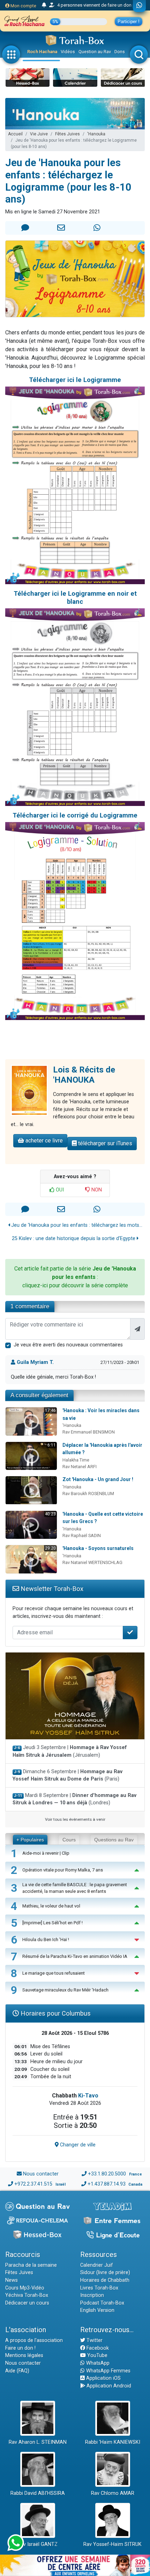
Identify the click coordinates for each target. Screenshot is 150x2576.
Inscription (92, 2295)
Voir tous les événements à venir (75, 1819)
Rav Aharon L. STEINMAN (38, 2442)
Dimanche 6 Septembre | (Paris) (67, 1775)
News (12, 2280)
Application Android (108, 2386)
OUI (59, 1190)
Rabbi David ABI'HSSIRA (38, 2493)
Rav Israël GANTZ (37, 2544)
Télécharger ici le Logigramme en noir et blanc (75, 597)
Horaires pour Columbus (55, 2013)
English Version (97, 2310)
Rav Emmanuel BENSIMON (89, 1432)
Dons (120, 52)
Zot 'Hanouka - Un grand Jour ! (98, 1479)
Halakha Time (76, 1460)
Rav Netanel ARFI (80, 1467)
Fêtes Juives (67, 134)
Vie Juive (39, 134)
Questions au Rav (114, 1840)
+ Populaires (30, 1840)
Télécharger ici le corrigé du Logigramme (75, 815)
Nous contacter (41, 2174)
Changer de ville (77, 2145)
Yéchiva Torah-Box (27, 2295)
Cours (69, 1840)
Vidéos (68, 52)
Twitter (94, 2340)
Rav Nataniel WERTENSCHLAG (92, 1562)
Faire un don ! (20, 2348)
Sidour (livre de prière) (105, 2273)
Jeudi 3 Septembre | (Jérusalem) (70, 1751)
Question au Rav (95, 52)
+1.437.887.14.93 (107, 2184)
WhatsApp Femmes (108, 2371)
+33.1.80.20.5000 (107, 2174)
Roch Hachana (42, 52)
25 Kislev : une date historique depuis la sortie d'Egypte (74, 1239)
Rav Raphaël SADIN (82, 1535)
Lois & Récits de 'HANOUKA (84, 1075)
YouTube (97, 2355)
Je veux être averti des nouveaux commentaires (68, 1345)
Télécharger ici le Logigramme (75, 380)
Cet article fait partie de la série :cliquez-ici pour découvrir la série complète (75, 1277)
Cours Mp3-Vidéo (25, 2288)
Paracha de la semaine (31, 2265)
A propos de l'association (34, 2340)
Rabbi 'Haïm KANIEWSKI (113, 2442)
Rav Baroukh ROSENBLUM (88, 1494)
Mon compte (23, 6)
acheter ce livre (43, 1141)
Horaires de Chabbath (105, 2280)
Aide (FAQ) (17, 2371)
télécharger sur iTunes (104, 1143)
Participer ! (129, 22)
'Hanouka (96, 134)
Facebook (97, 2348)
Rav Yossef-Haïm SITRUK (112, 2544)
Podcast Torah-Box (102, 2303)
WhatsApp (97, 2363)
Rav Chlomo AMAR (113, 2493)
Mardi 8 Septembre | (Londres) (74, 1799)
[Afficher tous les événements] (44, 5)
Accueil (15, 134)
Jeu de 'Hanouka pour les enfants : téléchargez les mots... (76, 1225)
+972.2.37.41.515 (33, 2184)
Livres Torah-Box (99, 2288)
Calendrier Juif (97, 2265)
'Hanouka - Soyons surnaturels (98, 1548)
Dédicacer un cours (27, 2303)
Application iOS (103, 2378)
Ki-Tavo (88, 2096)
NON (96, 1190)
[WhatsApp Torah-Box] (139, 6)
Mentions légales (24, 2355)
